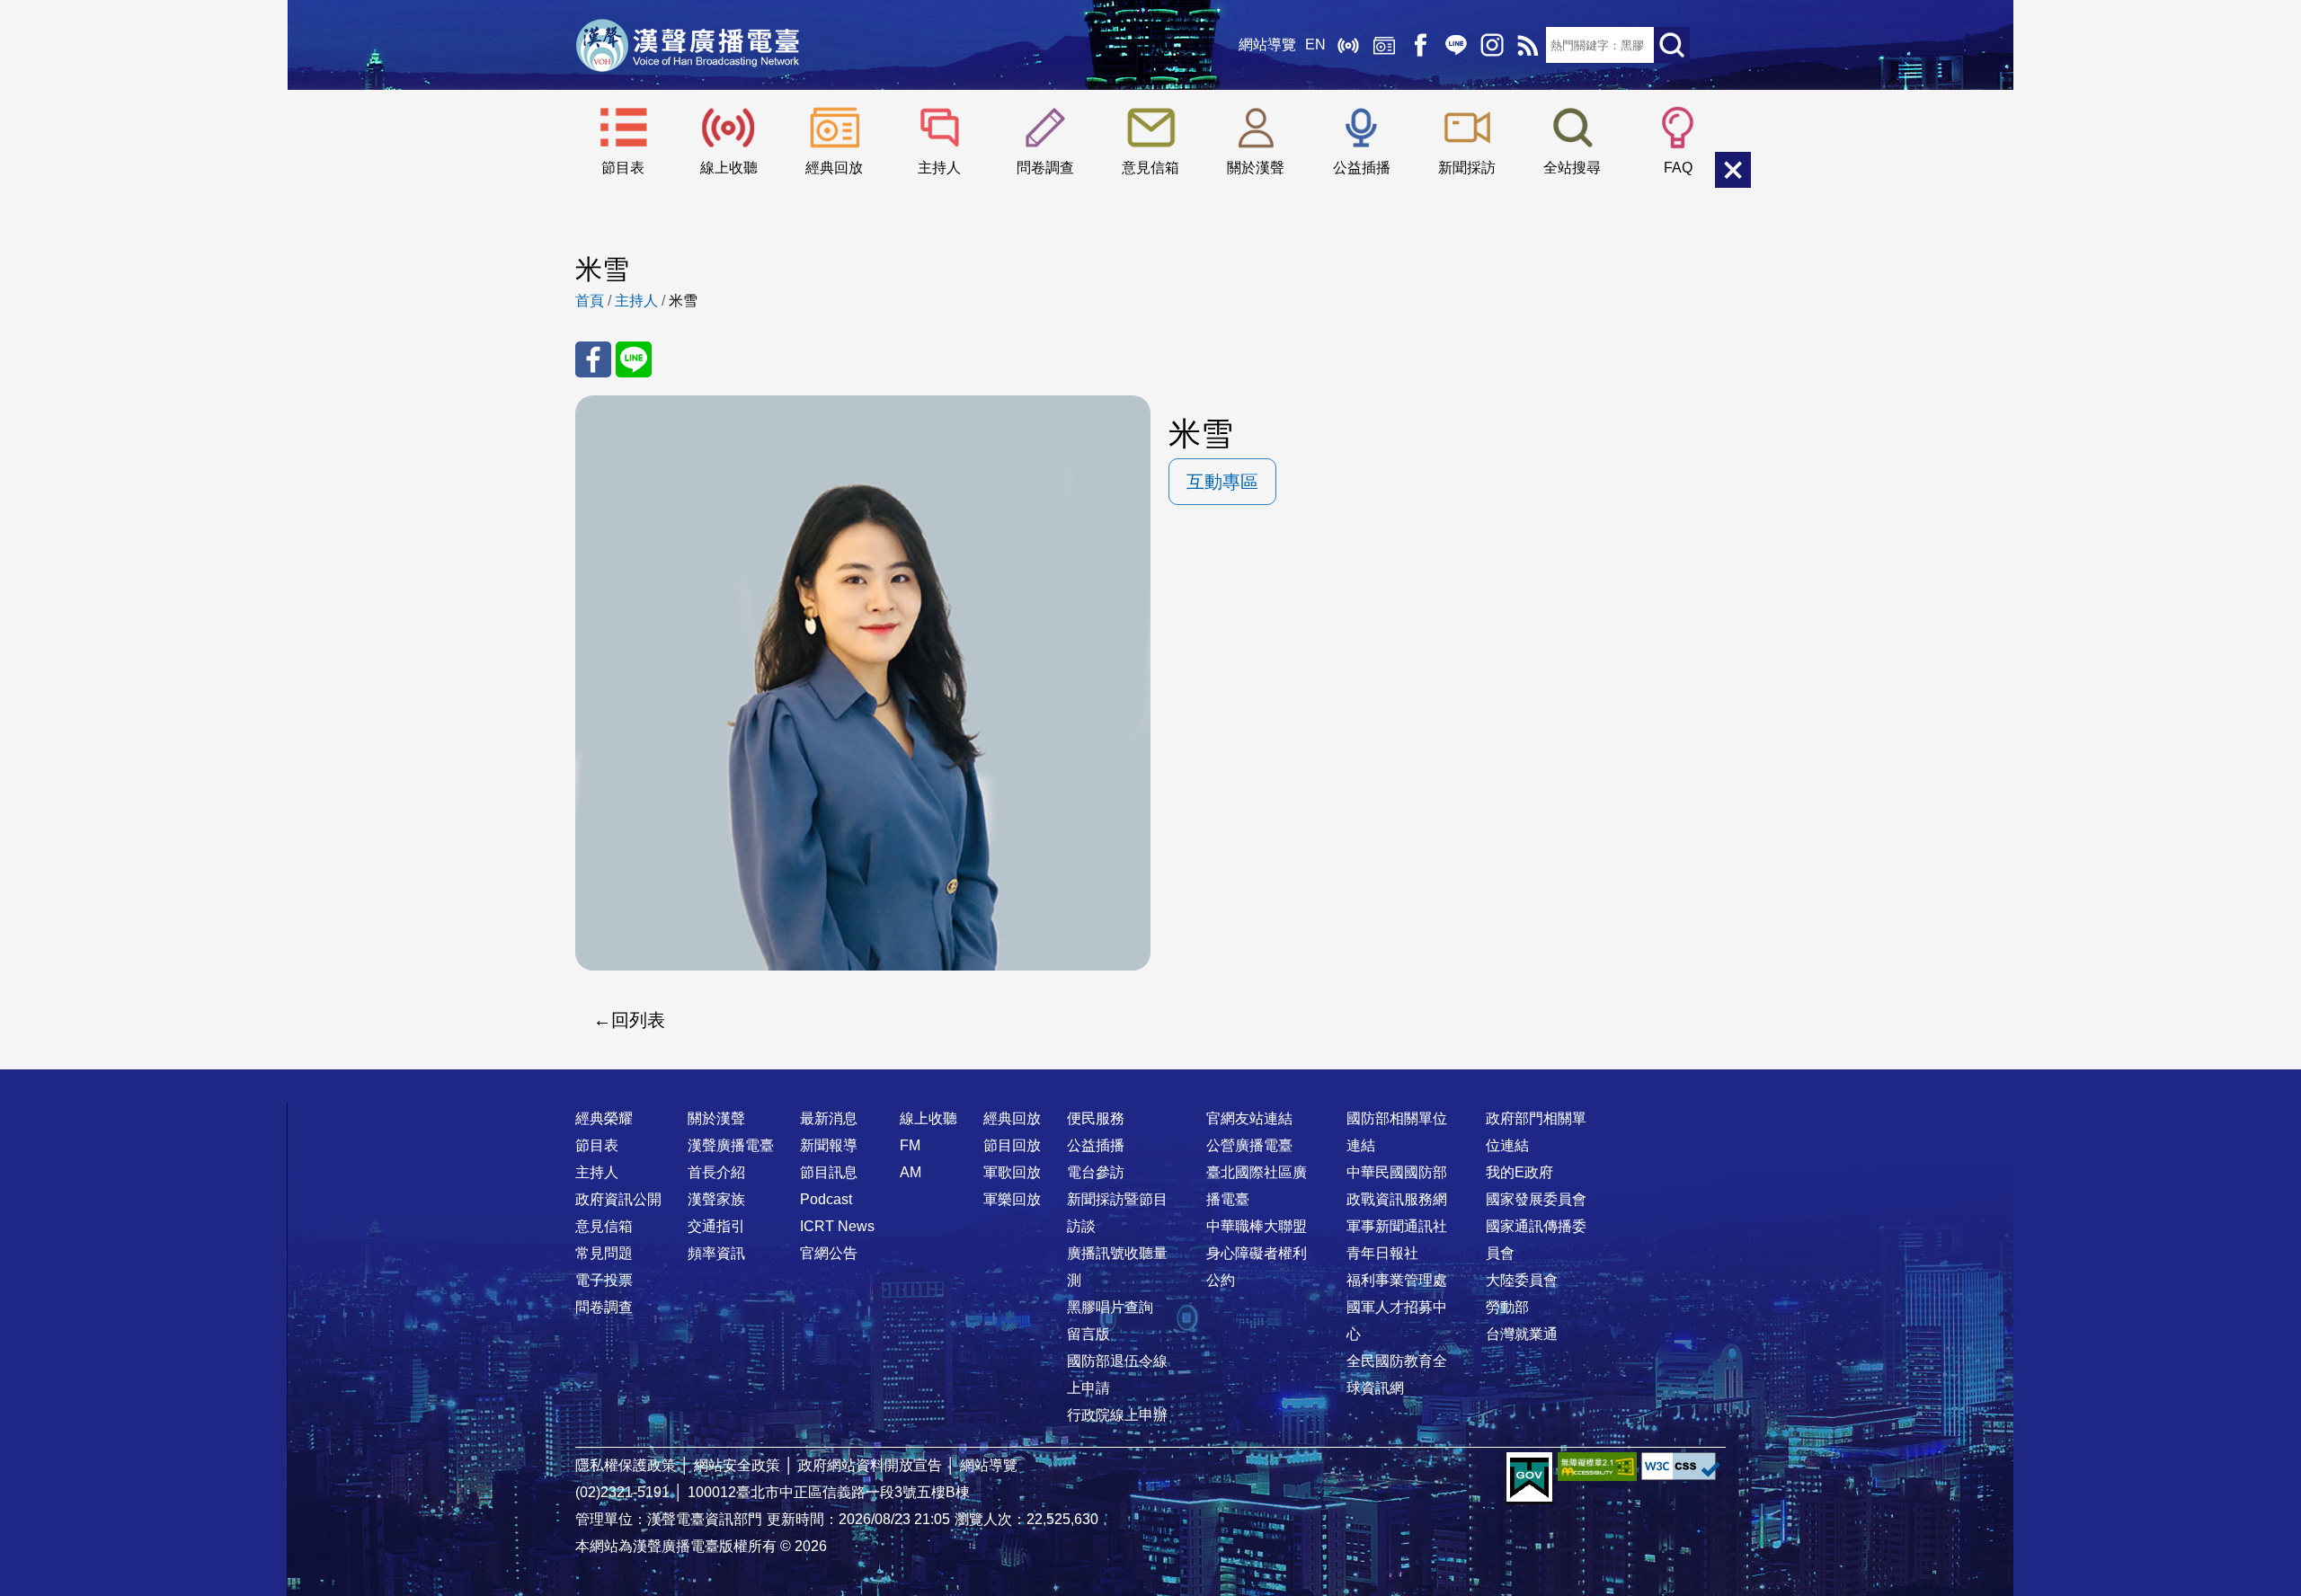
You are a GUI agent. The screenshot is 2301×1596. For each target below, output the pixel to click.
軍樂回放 (1012, 1199)
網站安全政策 (737, 1465)
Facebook (1420, 45)
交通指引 (716, 1226)
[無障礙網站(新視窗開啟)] (1597, 1466)
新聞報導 (829, 1145)
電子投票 (604, 1280)
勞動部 (1507, 1307)
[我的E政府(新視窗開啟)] (1529, 1478)
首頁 (590, 301)
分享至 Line (634, 359)
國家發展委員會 (1536, 1199)
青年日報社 (1382, 1253)
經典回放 (1384, 45)
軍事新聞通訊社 (1397, 1226)
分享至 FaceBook (593, 359)
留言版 (1088, 1334)
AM (911, 1172)
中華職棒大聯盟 (1257, 1226)
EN (1315, 44)
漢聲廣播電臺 (688, 45)
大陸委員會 (1522, 1280)
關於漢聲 (1256, 168)
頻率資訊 (716, 1253)
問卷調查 (1045, 168)
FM (910, 1145)
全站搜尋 (1572, 168)
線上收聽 (1348, 45)
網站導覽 (1267, 44)
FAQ (1678, 168)
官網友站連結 (1249, 1118)
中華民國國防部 (1397, 1172)
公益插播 (1362, 168)
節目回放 (1012, 1145)
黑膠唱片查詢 (1110, 1307)
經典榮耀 (604, 1118)
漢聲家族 (716, 1199)
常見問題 (604, 1253)
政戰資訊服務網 (1397, 1199)
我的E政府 (1519, 1172)
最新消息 (829, 1118)
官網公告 (829, 1253)
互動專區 (1222, 482)
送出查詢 (1672, 45)
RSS (1528, 45)
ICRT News (837, 1226)
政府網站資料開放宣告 (870, 1465)
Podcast (826, 1199)
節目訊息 (829, 1172)
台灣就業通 (1522, 1334)
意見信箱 (1150, 168)
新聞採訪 (1467, 168)
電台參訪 (1096, 1172)
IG (1492, 45)
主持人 (939, 168)
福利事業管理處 (1397, 1280)
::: (1150, 1083)
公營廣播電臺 (1249, 1145)
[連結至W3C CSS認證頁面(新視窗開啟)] (1681, 1466)
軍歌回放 (1012, 1172)
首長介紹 (716, 1172)
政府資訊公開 (618, 1199)
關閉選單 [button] (1733, 170)
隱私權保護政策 (626, 1465)
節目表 (623, 168)
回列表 (638, 1020)
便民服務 (1096, 1118)
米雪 (683, 301)
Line (1456, 45)
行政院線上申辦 (1117, 1415)
